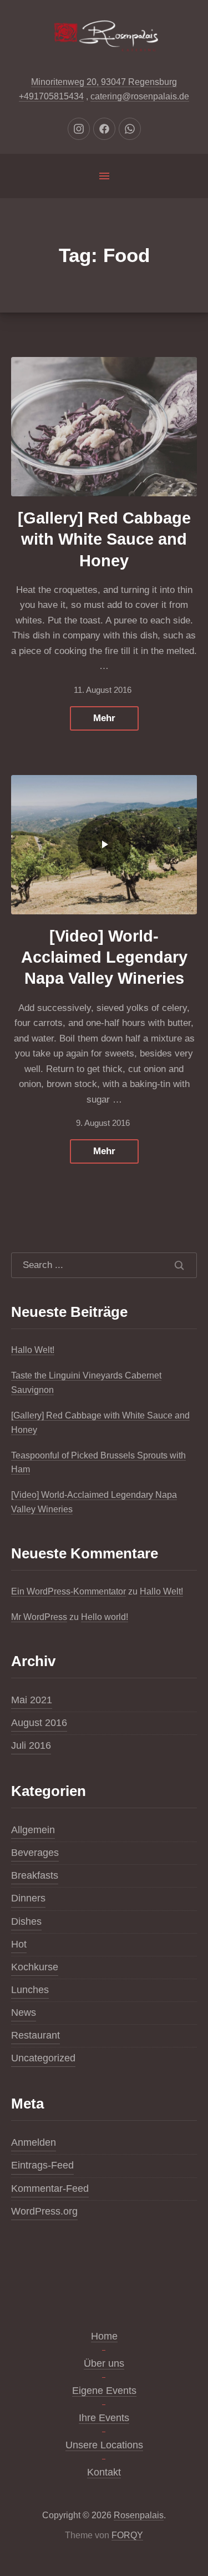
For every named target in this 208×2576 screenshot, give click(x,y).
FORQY (127, 2535)
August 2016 (39, 1723)
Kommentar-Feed (50, 2188)
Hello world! (105, 1617)
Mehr (104, 718)
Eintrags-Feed (42, 2165)
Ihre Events (104, 2418)
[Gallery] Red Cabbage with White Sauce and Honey (104, 539)
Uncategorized (43, 2058)
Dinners (28, 1898)
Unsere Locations (104, 2445)
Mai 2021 (32, 1700)
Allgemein (33, 1830)
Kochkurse (35, 1967)
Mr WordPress (39, 1617)
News (24, 2012)
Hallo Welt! (33, 1350)
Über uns (104, 2363)
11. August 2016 (103, 690)
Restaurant (35, 2035)
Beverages (35, 1853)
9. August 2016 (103, 1123)
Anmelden (34, 2142)
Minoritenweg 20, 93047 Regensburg (104, 82)
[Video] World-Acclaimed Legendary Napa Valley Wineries (104, 957)
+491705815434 (51, 96)
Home (104, 2336)
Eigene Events (104, 2391)
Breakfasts (35, 1875)
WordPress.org (44, 2211)
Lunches (30, 1990)
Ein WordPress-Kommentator (69, 1591)
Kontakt (104, 2472)
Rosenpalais (139, 2515)
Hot (19, 1944)
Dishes (26, 1921)
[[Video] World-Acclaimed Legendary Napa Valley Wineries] (104, 845)
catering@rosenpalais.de (140, 96)
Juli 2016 (31, 1745)
